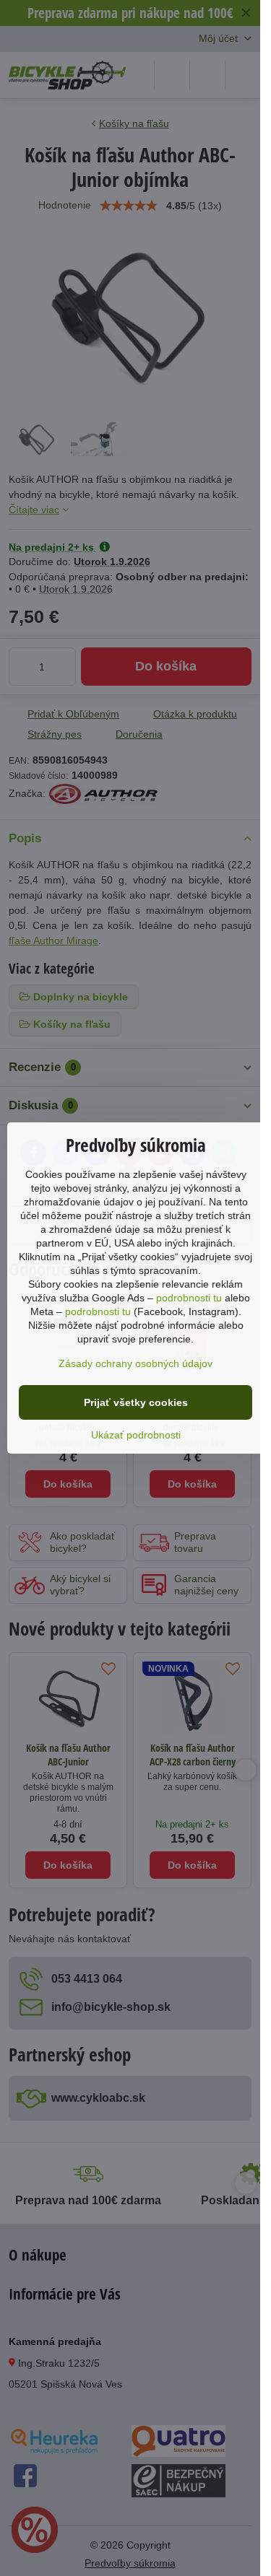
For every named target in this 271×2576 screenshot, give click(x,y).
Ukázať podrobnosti (136, 1435)
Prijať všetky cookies (136, 1402)
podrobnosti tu (189, 1298)
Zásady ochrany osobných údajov (135, 1363)
